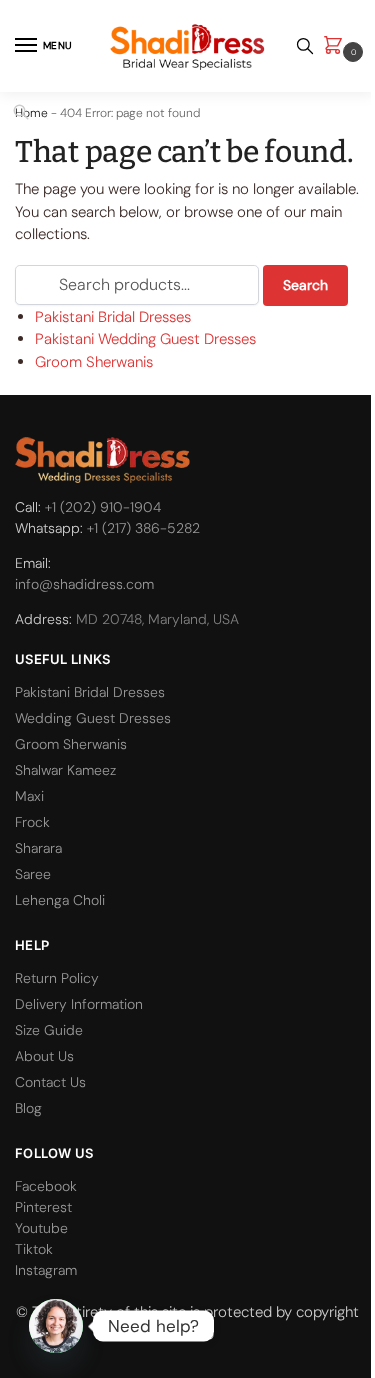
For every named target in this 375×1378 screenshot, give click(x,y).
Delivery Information (79, 1004)
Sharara (38, 848)
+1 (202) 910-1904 (103, 507)
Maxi (29, 796)
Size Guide (49, 1030)
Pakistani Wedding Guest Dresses (145, 339)
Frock (32, 822)
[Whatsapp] (56, 1326)
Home (31, 113)
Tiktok (34, 1249)
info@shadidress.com (84, 584)
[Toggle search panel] (305, 46)
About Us (44, 1056)
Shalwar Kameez (65, 770)
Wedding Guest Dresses (93, 718)
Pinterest (43, 1207)
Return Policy (57, 978)
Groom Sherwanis (94, 362)
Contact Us (50, 1082)
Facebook (46, 1186)
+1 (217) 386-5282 (143, 528)
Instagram (46, 1270)
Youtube (41, 1228)
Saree (33, 874)
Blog (28, 1108)
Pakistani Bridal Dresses (113, 317)
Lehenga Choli (60, 900)
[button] (337, 46)
